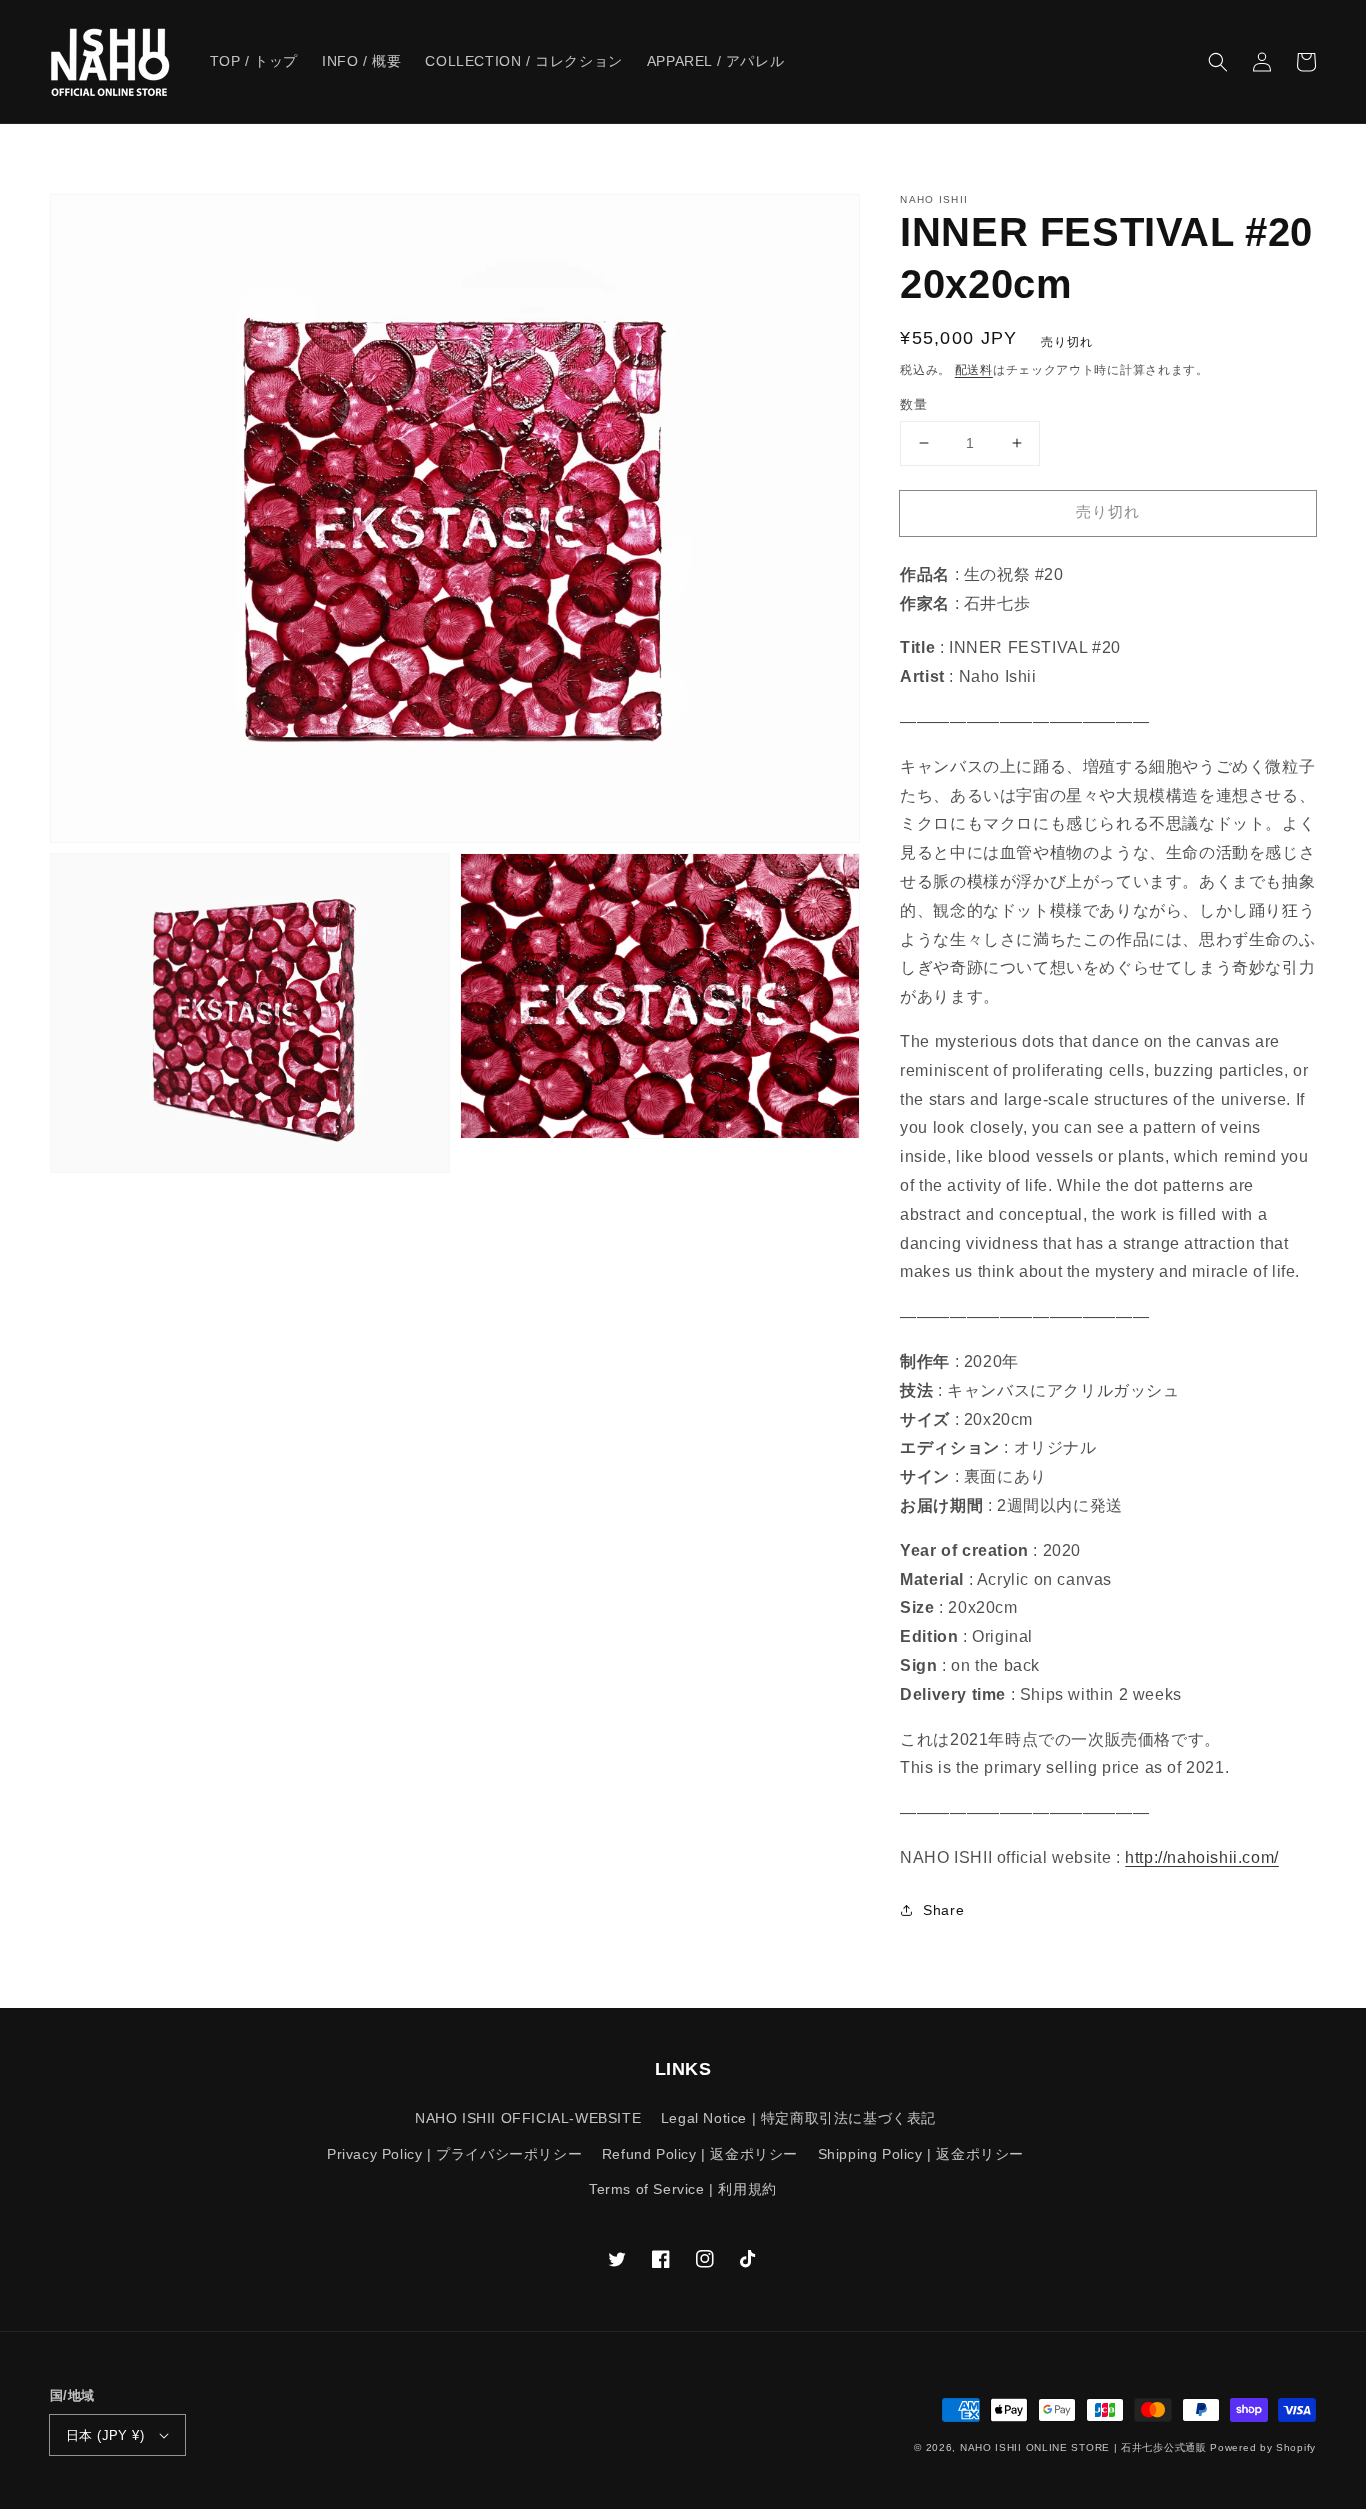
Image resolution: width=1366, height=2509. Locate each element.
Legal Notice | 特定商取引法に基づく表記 (798, 2118)
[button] (1218, 62)
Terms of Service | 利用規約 (683, 2189)
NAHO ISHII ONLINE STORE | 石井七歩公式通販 (1083, 2447)
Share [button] (943, 1910)
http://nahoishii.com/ (1202, 1857)
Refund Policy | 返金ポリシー (700, 2154)
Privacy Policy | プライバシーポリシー (454, 2154)
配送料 (974, 370)
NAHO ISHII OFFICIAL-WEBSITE (528, 2118)
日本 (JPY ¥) (105, 2435)
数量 (913, 404)
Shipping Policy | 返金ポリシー (921, 2154)
